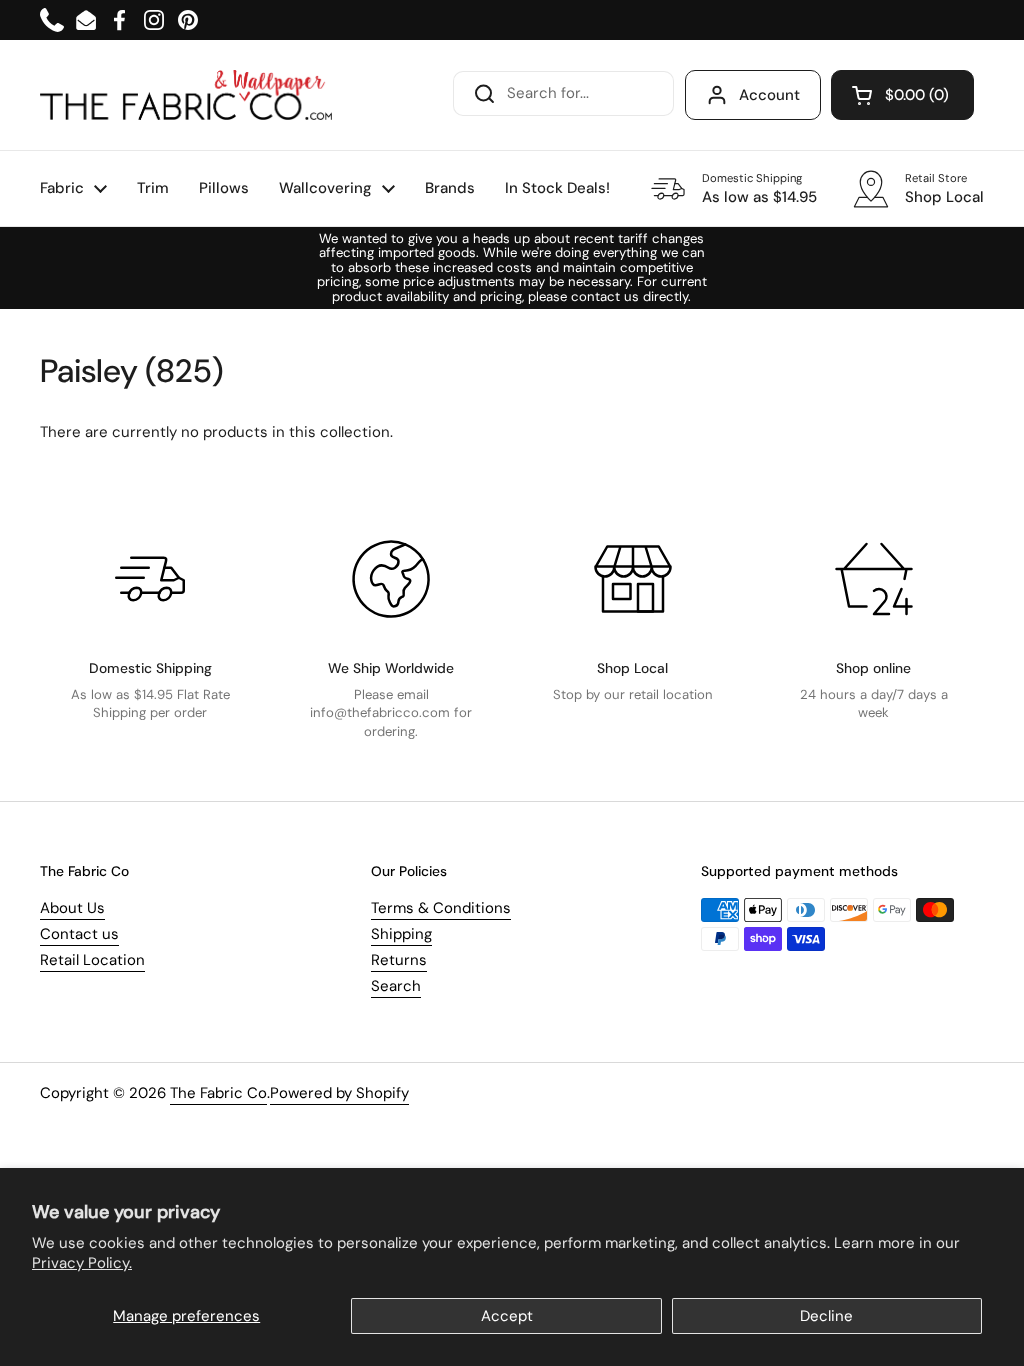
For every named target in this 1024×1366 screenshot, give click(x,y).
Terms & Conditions (441, 908)
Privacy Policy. (82, 1263)
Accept (507, 1316)
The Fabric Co (218, 1093)
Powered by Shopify (339, 1093)
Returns (399, 960)
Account (769, 95)
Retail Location (92, 960)
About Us (72, 908)
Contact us (79, 934)
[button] (902, 95)
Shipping (401, 934)
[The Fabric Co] (186, 95)
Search (396, 986)
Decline (826, 1316)
